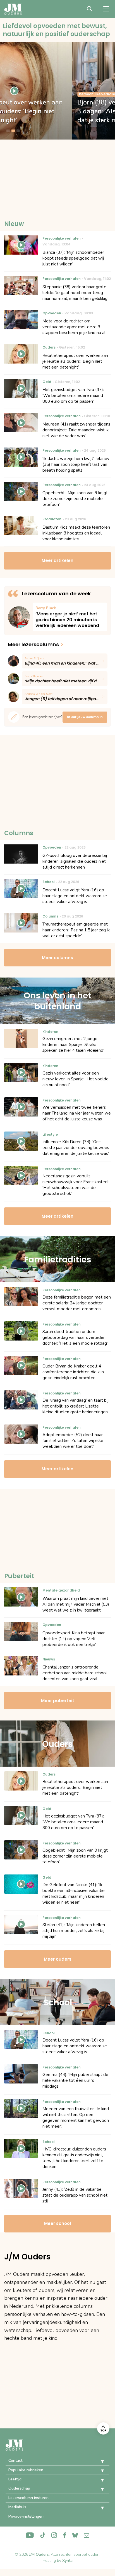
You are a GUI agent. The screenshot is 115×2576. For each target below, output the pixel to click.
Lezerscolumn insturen (28, 2498)
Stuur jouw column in (85, 717)
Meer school (57, 2223)
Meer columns (57, 958)
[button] (98, 2461)
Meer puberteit (58, 1701)
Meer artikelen (57, 560)
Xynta (67, 2561)
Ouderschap (19, 2488)
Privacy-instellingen (26, 2516)
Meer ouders (58, 1959)
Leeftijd (15, 2479)
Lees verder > (70, 617)
